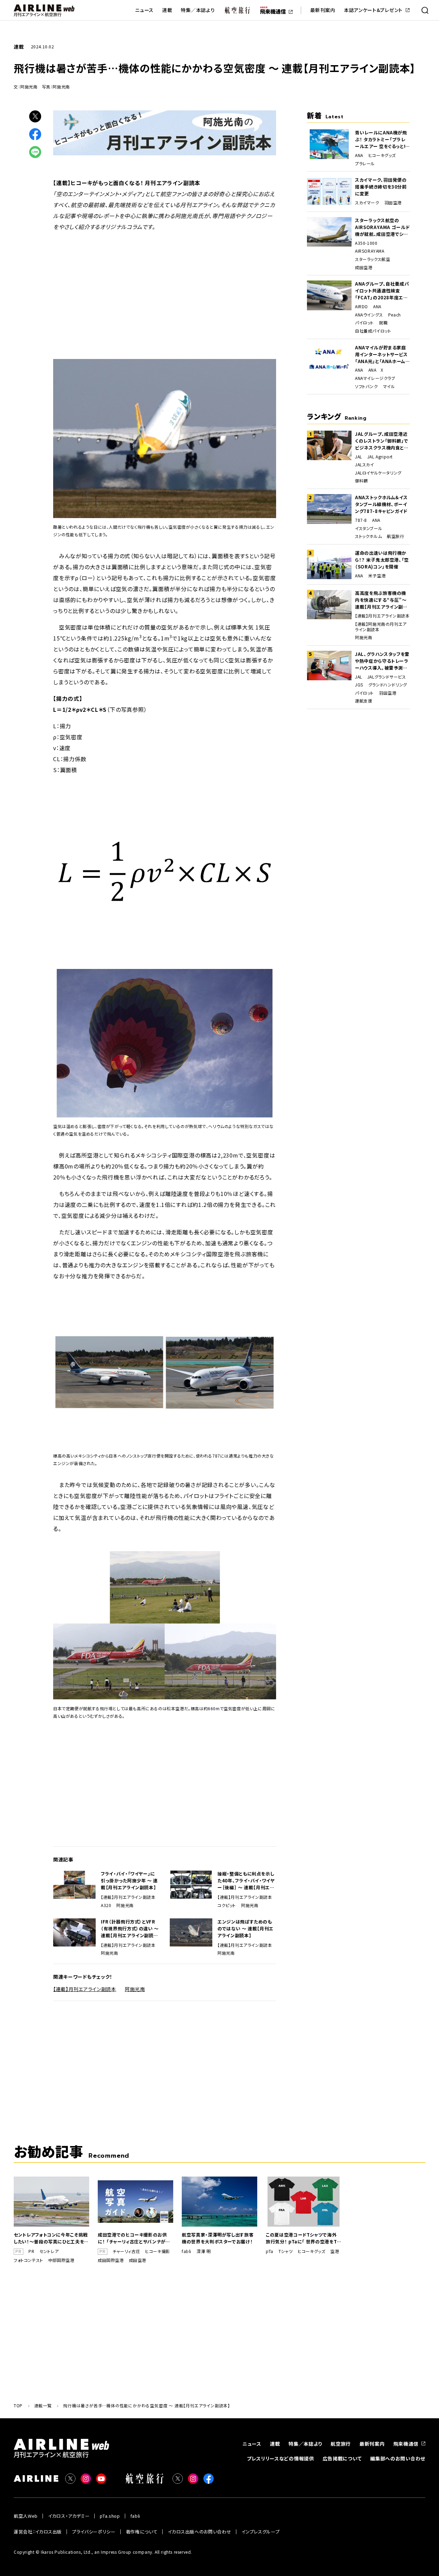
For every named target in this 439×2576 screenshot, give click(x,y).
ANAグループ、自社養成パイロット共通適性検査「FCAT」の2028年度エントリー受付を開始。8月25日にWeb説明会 (382, 291)
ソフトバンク (366, 386)
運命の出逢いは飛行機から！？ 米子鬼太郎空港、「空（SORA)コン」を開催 (382, 560)
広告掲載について (342, 2458)
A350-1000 (366, 243)
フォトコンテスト (28, 2260)
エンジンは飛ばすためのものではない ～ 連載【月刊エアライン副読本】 (246, 1928)
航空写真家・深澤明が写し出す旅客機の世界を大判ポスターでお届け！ (218, 2238)
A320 (106, 1905)
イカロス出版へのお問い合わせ (199, 2532)
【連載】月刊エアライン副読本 (128, 1897)
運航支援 (364, 701)
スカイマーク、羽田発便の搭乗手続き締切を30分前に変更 (381, 187)
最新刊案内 (323, 10)
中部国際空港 (61, 2260)
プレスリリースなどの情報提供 (281, 2458)
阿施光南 (125, 1905)
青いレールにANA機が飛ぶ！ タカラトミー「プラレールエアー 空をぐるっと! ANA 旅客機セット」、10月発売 (382, 140)
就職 (383, 323)
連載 (167, 10)
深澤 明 (204, 2251)
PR (31, 2251)
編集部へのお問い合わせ (398, 2458)
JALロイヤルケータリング (378, 473)
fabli (187, 2251)
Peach (395, 315)
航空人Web (26, 2516)
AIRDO (361, 307)
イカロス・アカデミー (69, 2516)
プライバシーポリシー (94, 2532)
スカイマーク (367, 203)
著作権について (142, 2532)
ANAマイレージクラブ (375, 378)
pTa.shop (110, 2516)
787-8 (361, 520)
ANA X (376, 370)
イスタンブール (369, 528)
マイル (389, 386)
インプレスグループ (260, 2532)
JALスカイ (365, 465)
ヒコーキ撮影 (158, 2251)
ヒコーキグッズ (382, 155)
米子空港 (377, 576)
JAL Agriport (380, 457)
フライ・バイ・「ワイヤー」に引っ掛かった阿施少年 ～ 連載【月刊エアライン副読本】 (129, 1880)
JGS (359, 685)
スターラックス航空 (372, 259)
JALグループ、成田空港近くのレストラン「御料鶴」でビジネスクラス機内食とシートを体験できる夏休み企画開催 (382, 441)
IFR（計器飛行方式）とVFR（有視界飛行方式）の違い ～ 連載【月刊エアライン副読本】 (130, 1929)
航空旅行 (395, 536)
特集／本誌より (198, 10)
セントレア (49, 2251)
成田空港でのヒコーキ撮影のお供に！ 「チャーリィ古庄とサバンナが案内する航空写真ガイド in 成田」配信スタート (134, 2238)
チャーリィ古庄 (126, 2251)
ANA (359, 155)
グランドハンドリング (388, 685)
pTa (270, 2251)
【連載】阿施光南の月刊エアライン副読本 (381, 627)
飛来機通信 (406, 2444)
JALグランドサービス (387, 677)
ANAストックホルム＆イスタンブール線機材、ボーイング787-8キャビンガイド (381, 504)
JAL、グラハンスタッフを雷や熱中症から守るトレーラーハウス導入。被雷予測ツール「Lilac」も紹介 (382, 661)
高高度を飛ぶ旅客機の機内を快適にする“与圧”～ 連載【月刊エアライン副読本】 (381, 600)
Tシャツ (286, 2251)
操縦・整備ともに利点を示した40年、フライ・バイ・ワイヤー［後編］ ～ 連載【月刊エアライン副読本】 (246, 1881)
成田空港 (364, 267)
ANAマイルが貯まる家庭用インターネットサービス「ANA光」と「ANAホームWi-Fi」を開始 (381, 355)
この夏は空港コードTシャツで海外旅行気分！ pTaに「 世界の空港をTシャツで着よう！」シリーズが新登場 (304, 2238)
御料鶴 (361, 481)
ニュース (144, 10)
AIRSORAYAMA (370, 251)
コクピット (227, 1905)
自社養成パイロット (373, 331)
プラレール (365, 164)
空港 (335, 2251)
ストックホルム (368, 536)
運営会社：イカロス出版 (38, 2532)
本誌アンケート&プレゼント (373, 10)
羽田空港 (393, 203)
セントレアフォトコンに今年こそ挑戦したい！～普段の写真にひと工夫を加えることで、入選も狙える (51, 2238)
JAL (359, 457)
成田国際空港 (111, 2260)
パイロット (364, 323)
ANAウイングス (369, 315)
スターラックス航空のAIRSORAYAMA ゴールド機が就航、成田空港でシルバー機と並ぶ (382, 227)
